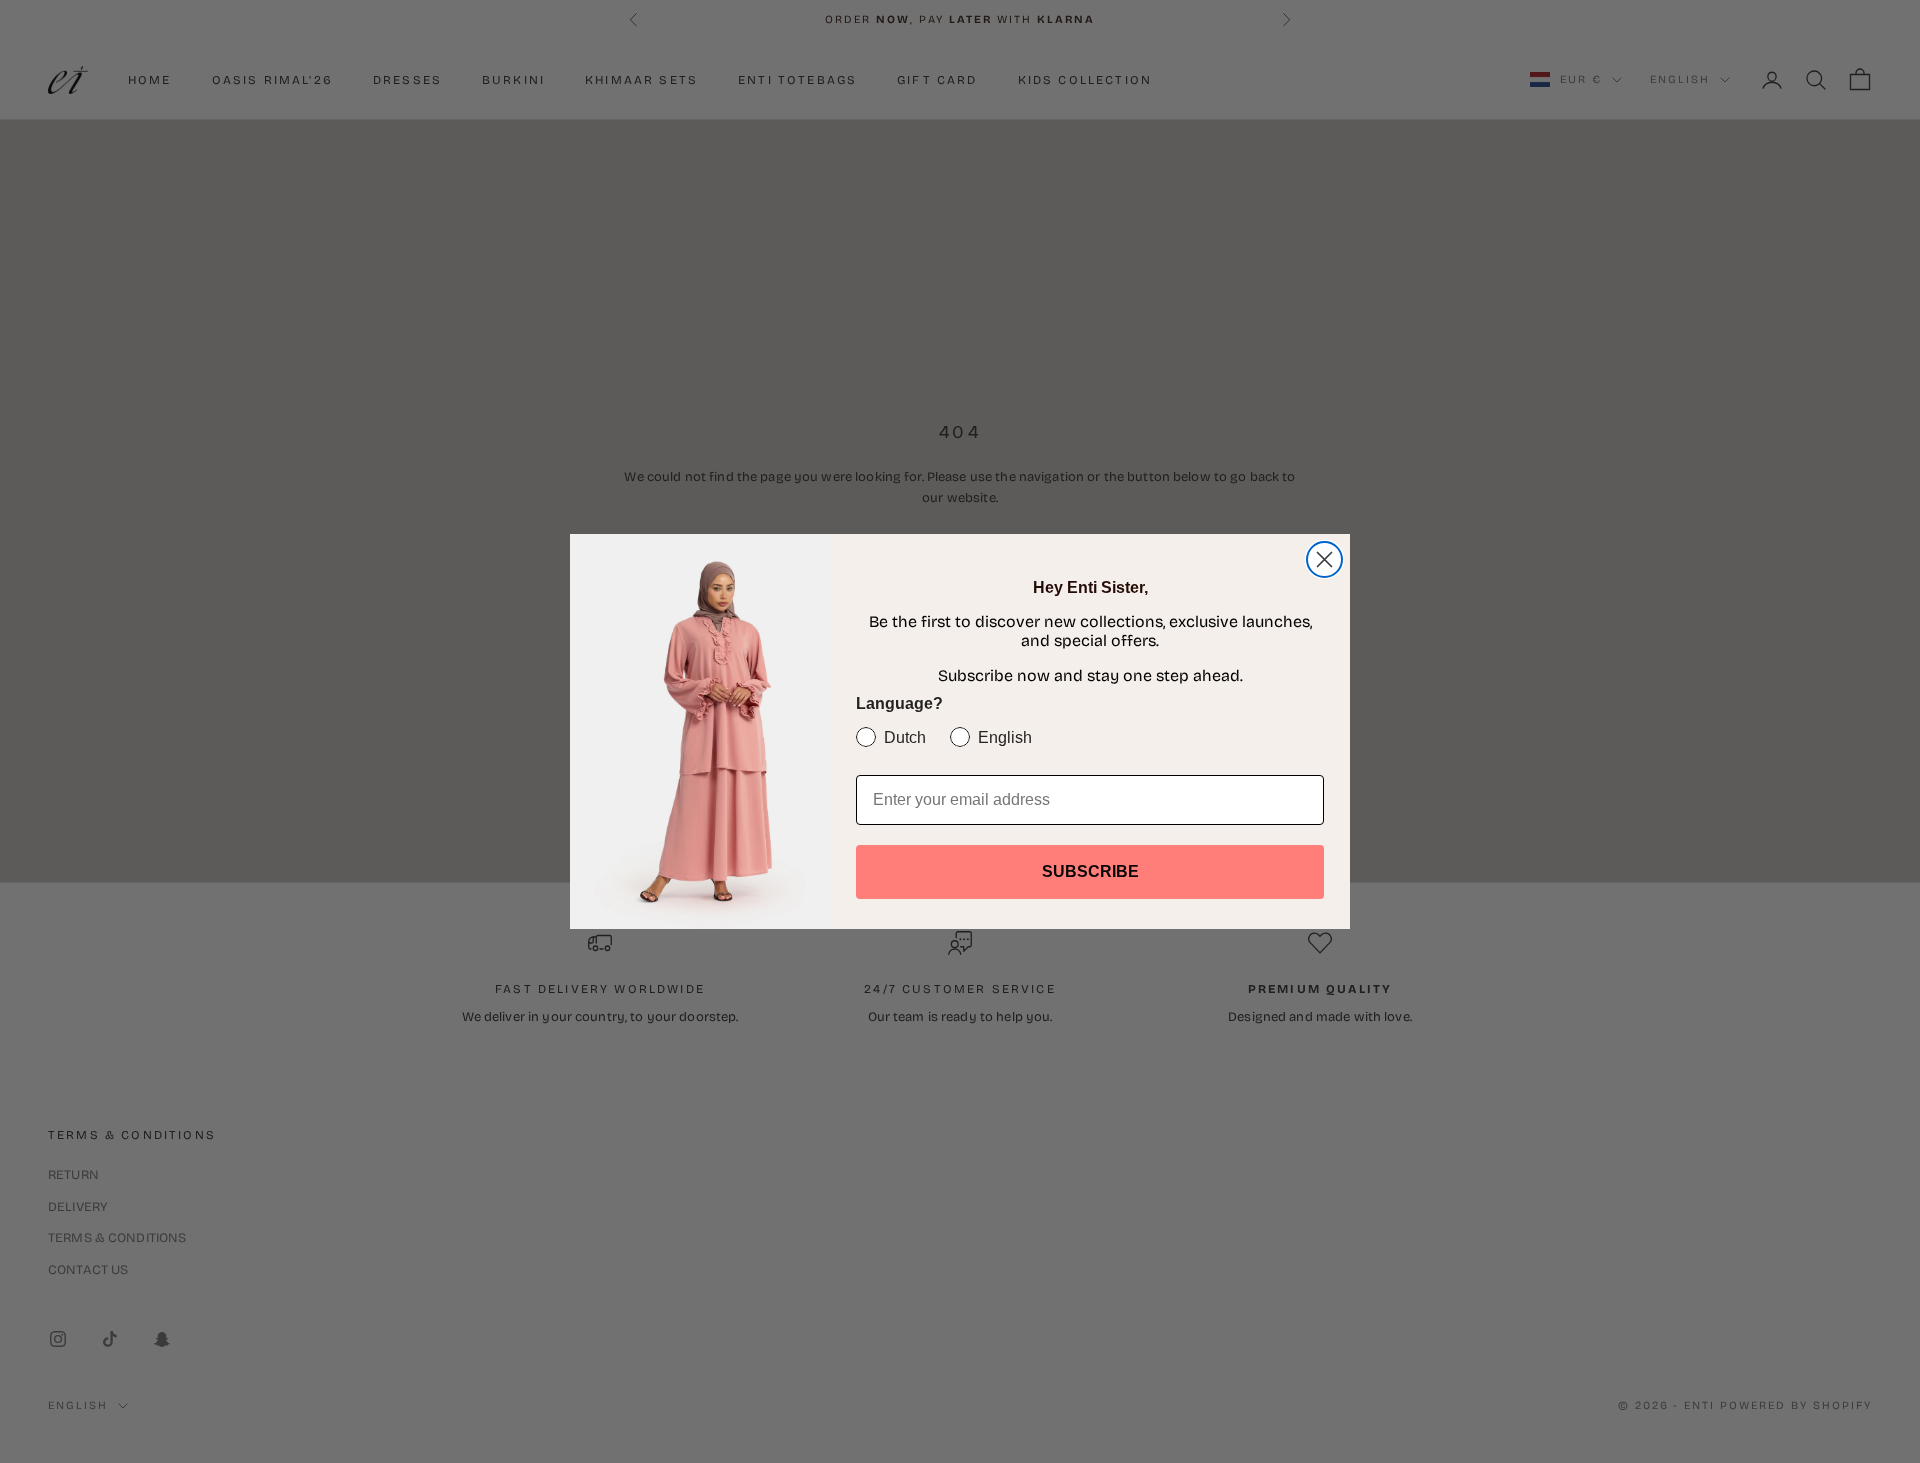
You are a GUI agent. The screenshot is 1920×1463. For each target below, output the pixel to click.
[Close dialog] (1324, 559)
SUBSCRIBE (1090, 871)
